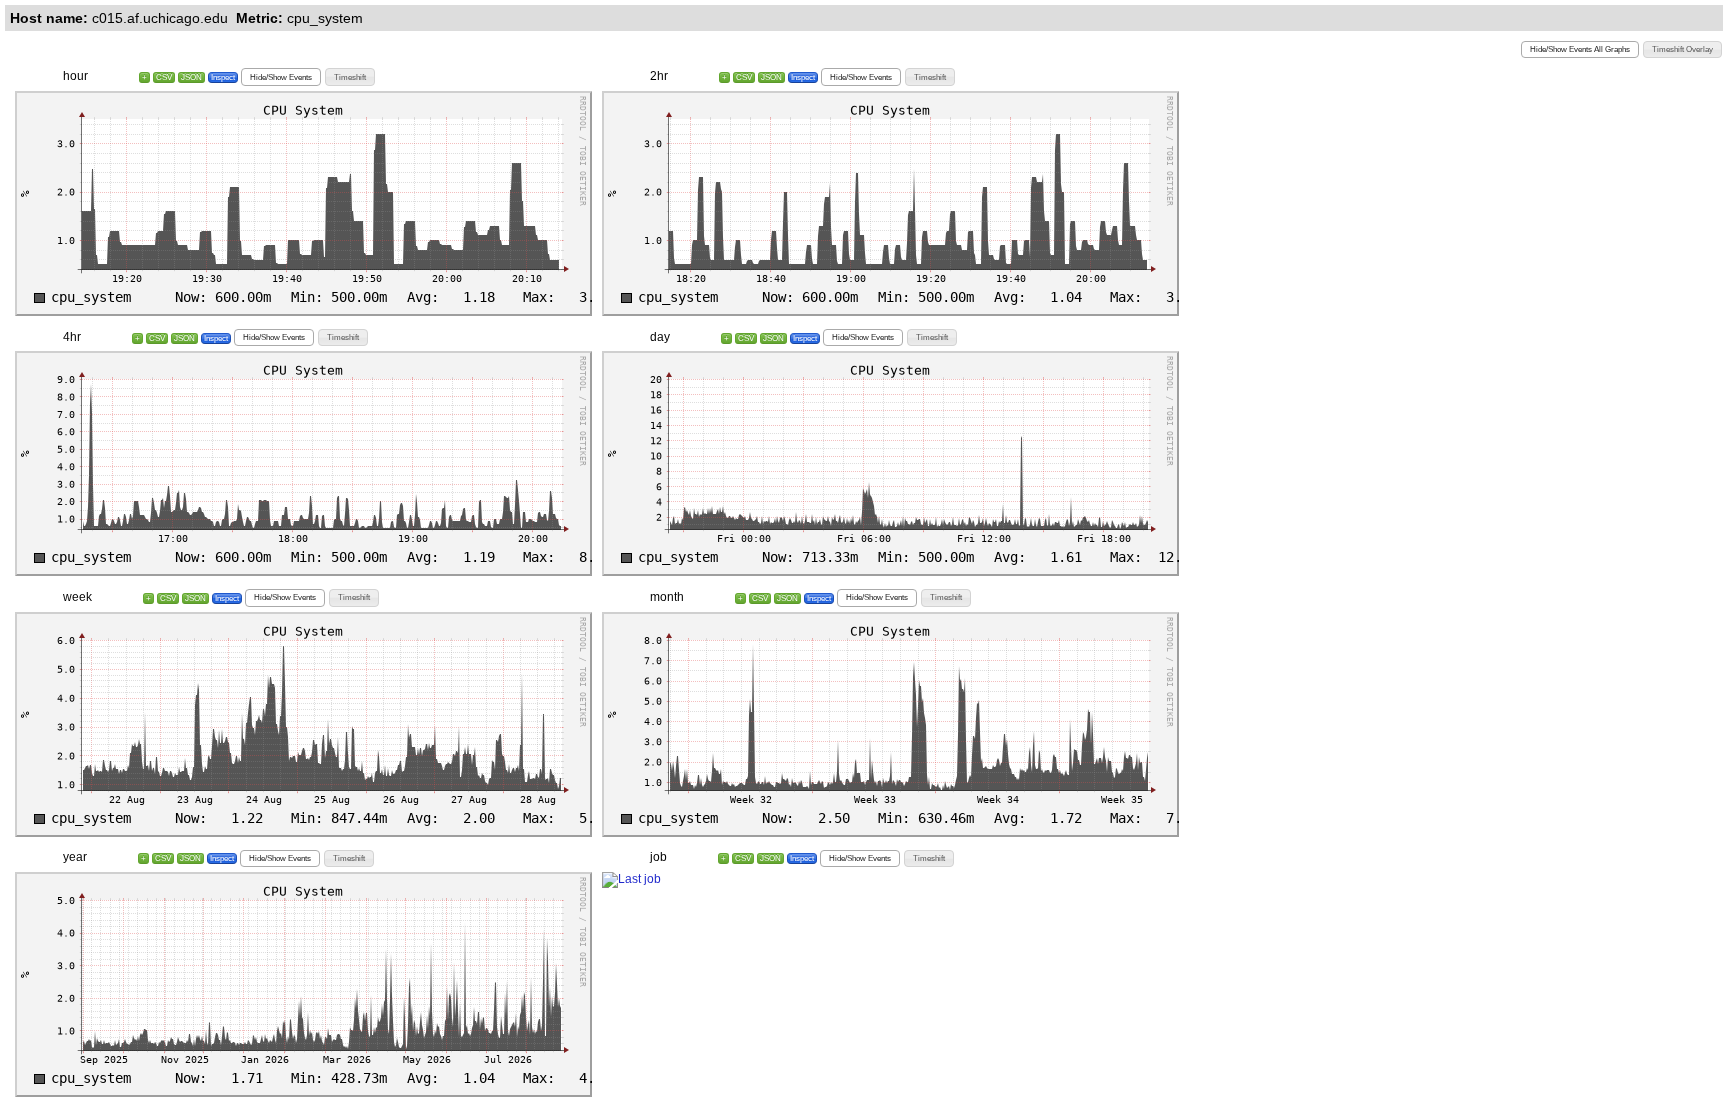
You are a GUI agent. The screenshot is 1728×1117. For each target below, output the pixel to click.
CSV (164, 77)
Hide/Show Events (281, 77)
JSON (191, 77)
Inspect (223, 77)
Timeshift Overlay (1682, 49)
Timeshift (350, 77)
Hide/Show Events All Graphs (1580, 49)
